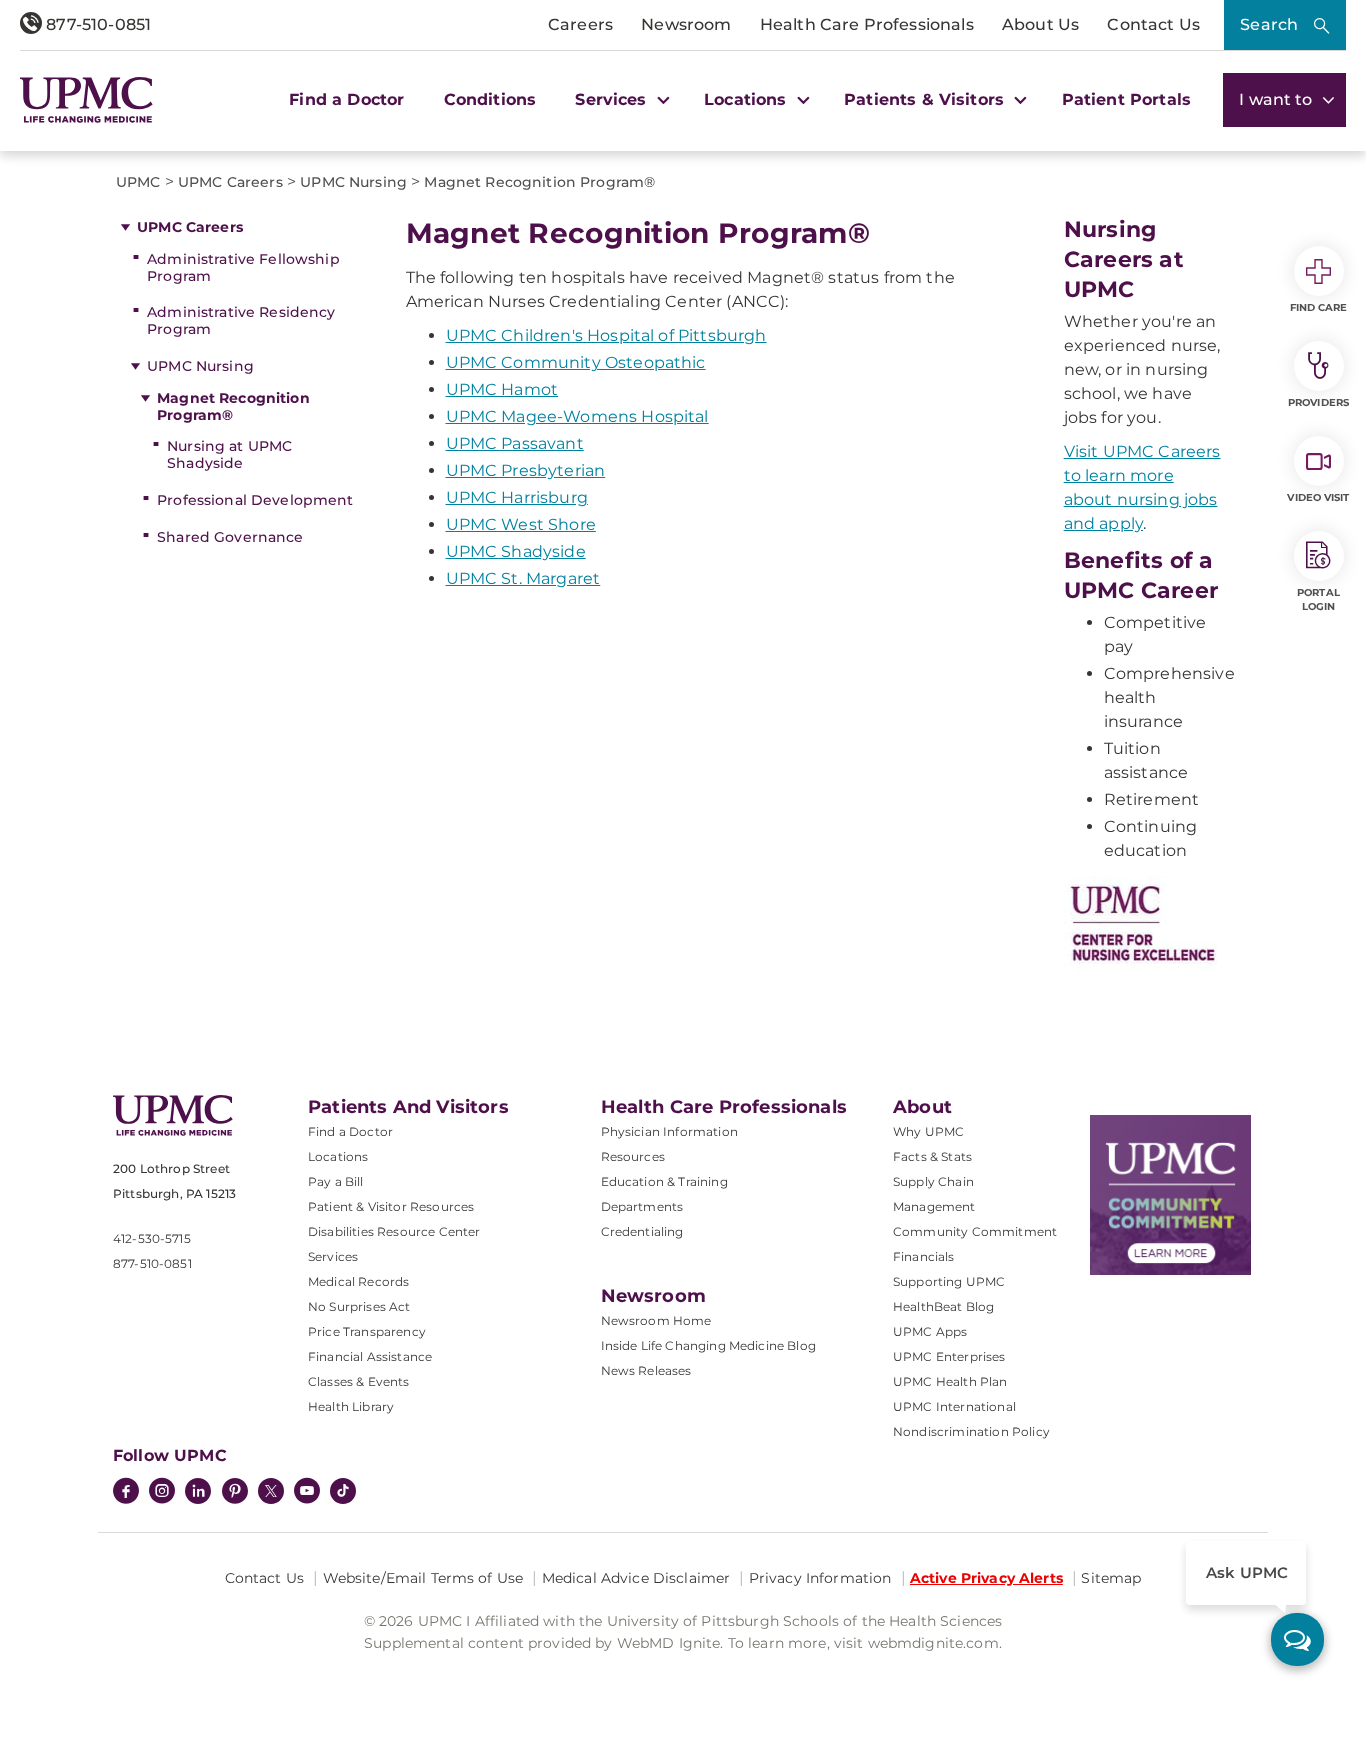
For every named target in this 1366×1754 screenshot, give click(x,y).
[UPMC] (86, 100)
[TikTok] (343, 1491)
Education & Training (664, 1181)
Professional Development (255, 500)
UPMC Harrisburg (517, 497)
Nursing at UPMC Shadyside (229, 454)
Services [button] (613, 99)
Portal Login (1318, 599)
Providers (1318, 402)
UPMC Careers (190, 227)
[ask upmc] (1297, 1639)
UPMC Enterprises (949, 1356)
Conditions (490, 99)
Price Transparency (367, 1331)
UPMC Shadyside (516, 551)
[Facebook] (126, 1493)
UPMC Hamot (502, 389)
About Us (1040, 24)
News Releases (646, 1370)
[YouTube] (307, 1493)
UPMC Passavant (515, 443)
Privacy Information (820, 1578)
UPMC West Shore (521, 524)
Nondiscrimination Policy (971, 1431)
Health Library (351, 1406)
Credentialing (642, 1231)
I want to (1278, 99)
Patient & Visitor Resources (391, 1206)
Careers (580, 24)
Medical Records (358, 1281)
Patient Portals (1126, 99)
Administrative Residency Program (241, 320)
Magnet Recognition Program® (233, 406)
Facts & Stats (932, 1156)
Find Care (1319, 307)
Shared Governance (230, 537)
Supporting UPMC (949, 1281)
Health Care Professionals (867, 24)
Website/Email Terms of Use (423, 1578)
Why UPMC (928, 1131)
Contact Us (1153, 24)
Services (333, 1256)
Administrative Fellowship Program (243, 267)
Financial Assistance (370, 1356)
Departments (642, 1206)
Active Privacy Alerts (986, 1578)
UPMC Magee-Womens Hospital (577, 416)
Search (1269, 24)
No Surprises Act (359, 1306)
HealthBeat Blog (943, 1306)
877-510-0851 (96, 24)
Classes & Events (359, 1381)
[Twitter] (271, 1491)
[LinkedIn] (198, 1493)
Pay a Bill (336, 1181)
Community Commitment (975, 1231)
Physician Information (669, 1131)
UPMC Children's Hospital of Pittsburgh (606, 335)
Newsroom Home (656, 1320)
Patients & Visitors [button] (926, 99)
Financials (924, 1256)
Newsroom (686, 24)
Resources (633, 1156)
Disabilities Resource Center (394, 1231)
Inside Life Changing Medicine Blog (708, 1345)
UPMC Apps (930, 1331)
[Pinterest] (235, 1493)
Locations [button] (748, 99)
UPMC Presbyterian (526, 470)
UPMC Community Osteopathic (576, 362)
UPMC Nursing (200, 366)
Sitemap (1111, 1578)
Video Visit (1318, 497)
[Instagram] (162, 1493)
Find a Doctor (346, 99)
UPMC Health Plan (950, 1381)
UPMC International (954, 1406)
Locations (338, 1156)
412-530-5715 (152, 1238)
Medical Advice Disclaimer (636, 1578)
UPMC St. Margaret (523, 578)
